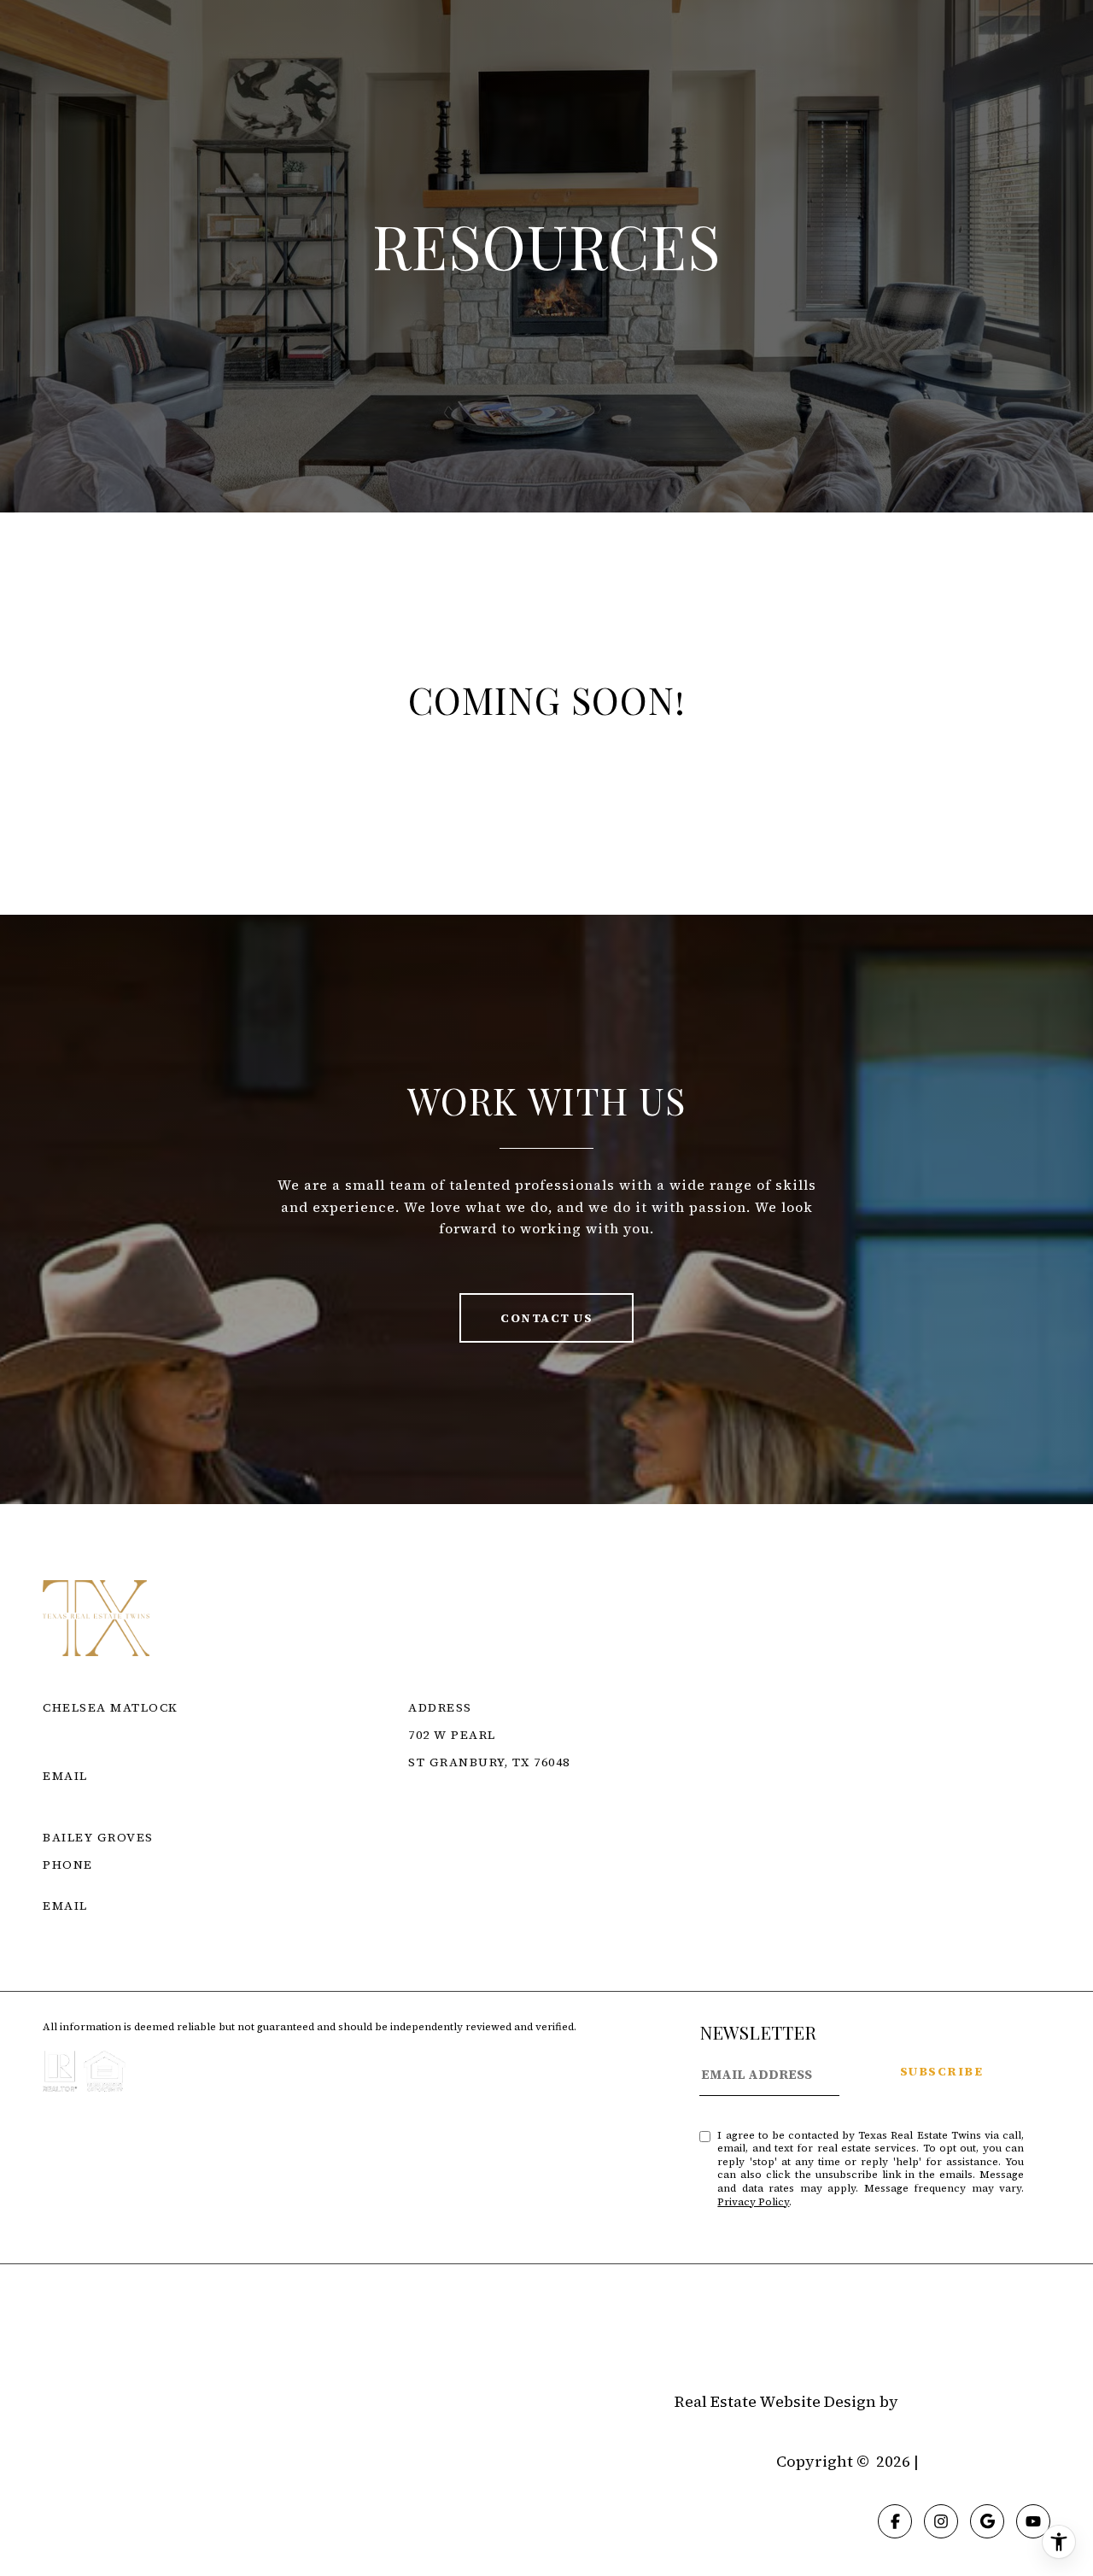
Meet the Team (303, 2336)
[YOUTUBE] (1033, 2521)
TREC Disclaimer (471, 1858)
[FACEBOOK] (895, 2521)
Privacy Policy (753, 2202)
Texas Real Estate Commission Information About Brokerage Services (686, 1837)
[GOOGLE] (987, 2521)
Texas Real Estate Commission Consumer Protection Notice (645, 1817)
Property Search (165, 2336)
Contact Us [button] (546, 1318)
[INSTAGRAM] (941, 2521)
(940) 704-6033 (89, 1755)
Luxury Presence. (976, 2402)
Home (64, 2336)
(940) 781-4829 (89, 1885)
